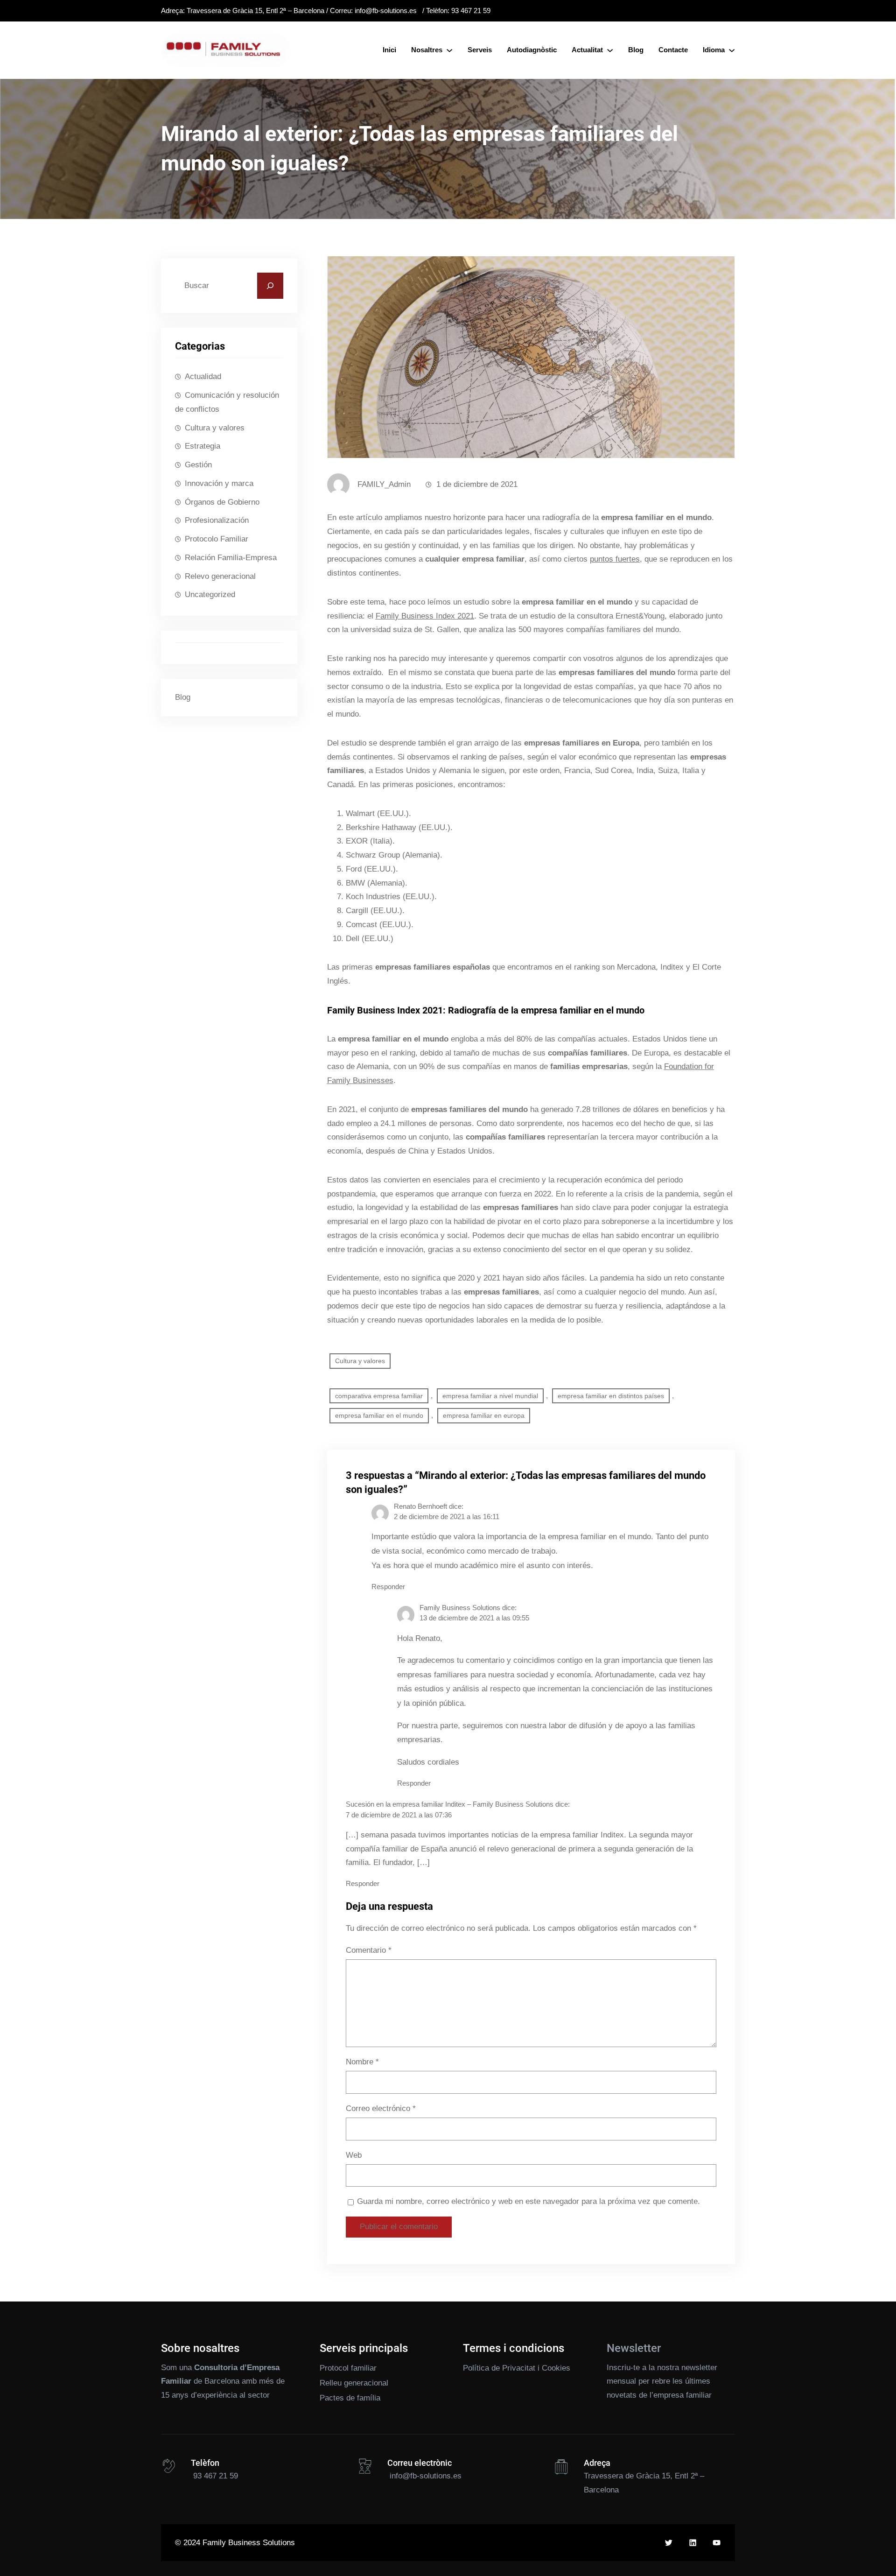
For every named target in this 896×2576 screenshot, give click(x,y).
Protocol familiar (348, 2368)
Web (354, 2155)
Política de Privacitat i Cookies (517, 2368)
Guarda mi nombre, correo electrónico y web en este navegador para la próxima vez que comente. (528, 2201)
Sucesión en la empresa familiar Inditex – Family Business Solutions (450, 1804)
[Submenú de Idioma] (732, 50)
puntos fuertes (615, 559)
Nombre (362, 2062)
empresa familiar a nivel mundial (490, 1396)
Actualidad (203, 377)
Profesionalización (217, 520)
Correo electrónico (381, 2108)
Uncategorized (210, 595)
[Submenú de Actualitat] (610, 50)
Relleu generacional (354, 2383)
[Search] (270, 286)
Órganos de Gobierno (222, 502)
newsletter (699, 2368)
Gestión (198, 465)
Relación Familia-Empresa (231, 558)
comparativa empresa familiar (379, 1396)
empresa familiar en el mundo (379, 1415)
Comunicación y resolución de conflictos (227, 402)
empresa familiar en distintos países (611, 1396)
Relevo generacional (220, 576)
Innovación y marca (219, 483)
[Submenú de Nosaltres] (449, 50)
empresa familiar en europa (484, 1415)
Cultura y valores (215, 428)
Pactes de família (350, 2398)
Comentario (369, 1950)
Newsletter (634, 2348)
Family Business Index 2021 (425, 616)
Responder (388, 1587)
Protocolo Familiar (217, 539)
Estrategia (203, 446)
